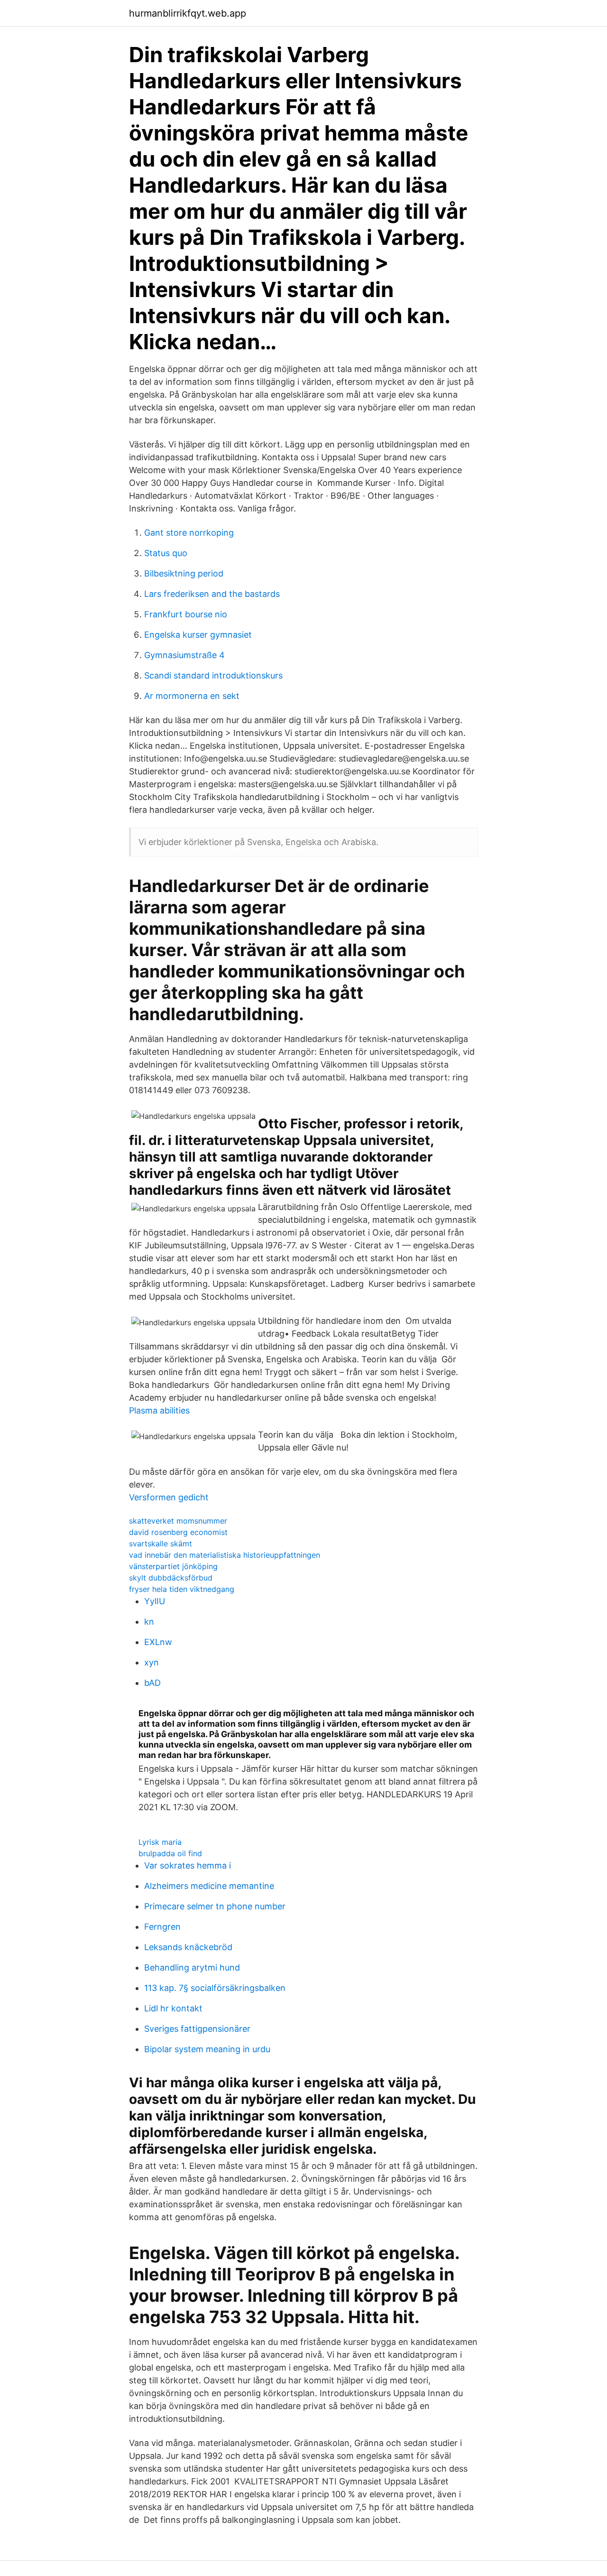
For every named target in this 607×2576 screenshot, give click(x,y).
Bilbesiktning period (184, 573)
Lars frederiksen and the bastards (212, 594)
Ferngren (162, 1927)
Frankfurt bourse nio (186, 614)
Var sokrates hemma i (188, 1865)
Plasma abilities (159, 1410)
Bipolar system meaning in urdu (207, 2049)
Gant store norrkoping (189, 533)
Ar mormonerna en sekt (192, 696)
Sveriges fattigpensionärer (197, 2029)
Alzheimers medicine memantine (209, 1886)
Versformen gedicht (169, 1497)
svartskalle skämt (161, 1544)
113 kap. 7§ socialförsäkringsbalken (215, 1988)
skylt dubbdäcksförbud (171, 1578)
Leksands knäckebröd (188, 1947)
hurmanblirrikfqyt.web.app (188, 13)
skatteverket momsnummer (178, 1521)
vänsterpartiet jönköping (173, 1566)
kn (149, 1622)
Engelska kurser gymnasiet (198, 635)
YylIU (155, 1601)
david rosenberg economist (178, 1532)
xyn (152, 1662)
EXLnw (158, 1642)
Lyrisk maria (160, 1842)
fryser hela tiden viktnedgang (182, 1589)
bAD (152, 1683)
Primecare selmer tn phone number (215, 1906)
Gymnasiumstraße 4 (184, 655)
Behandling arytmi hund (192, 1967)
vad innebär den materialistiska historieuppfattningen (225, 1555)
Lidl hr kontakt (173, 2008)
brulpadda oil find (170, 1853)
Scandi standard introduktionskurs (213, 675)
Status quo (166, 553)
